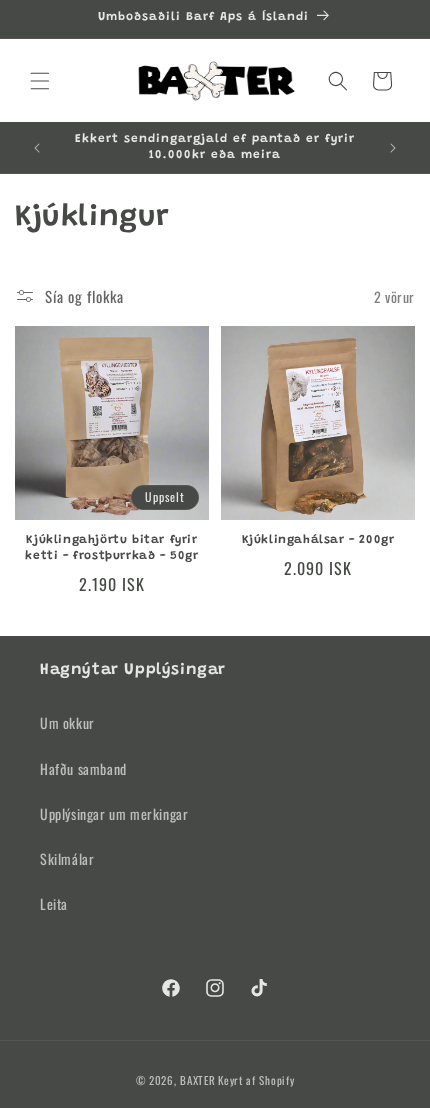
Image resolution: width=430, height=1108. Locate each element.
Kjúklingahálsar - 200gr (318, 540)
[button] (40, 81)
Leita (54, 903)
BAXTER (197, 1080)
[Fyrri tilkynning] (37, 148)
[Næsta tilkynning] (393, 148)
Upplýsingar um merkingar (114, 813)
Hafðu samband (83, 768)
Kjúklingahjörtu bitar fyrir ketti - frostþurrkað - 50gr (111, 548)
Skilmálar (67, 858)
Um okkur (67, 722)
